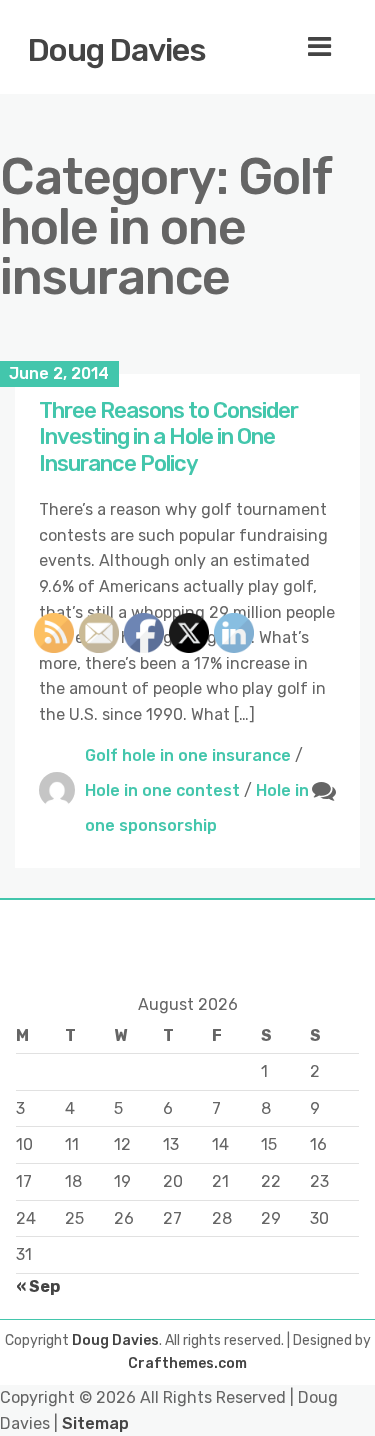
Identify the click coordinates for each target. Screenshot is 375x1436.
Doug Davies (117, 50)
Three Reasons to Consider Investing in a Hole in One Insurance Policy (168, 437)
